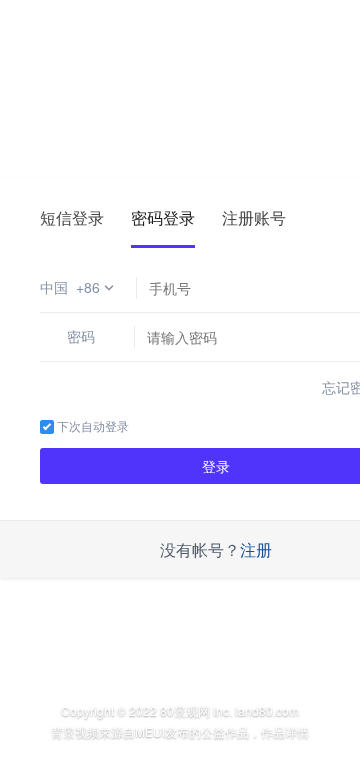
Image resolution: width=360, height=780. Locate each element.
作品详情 (285, 731)
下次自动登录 (91, 425)
